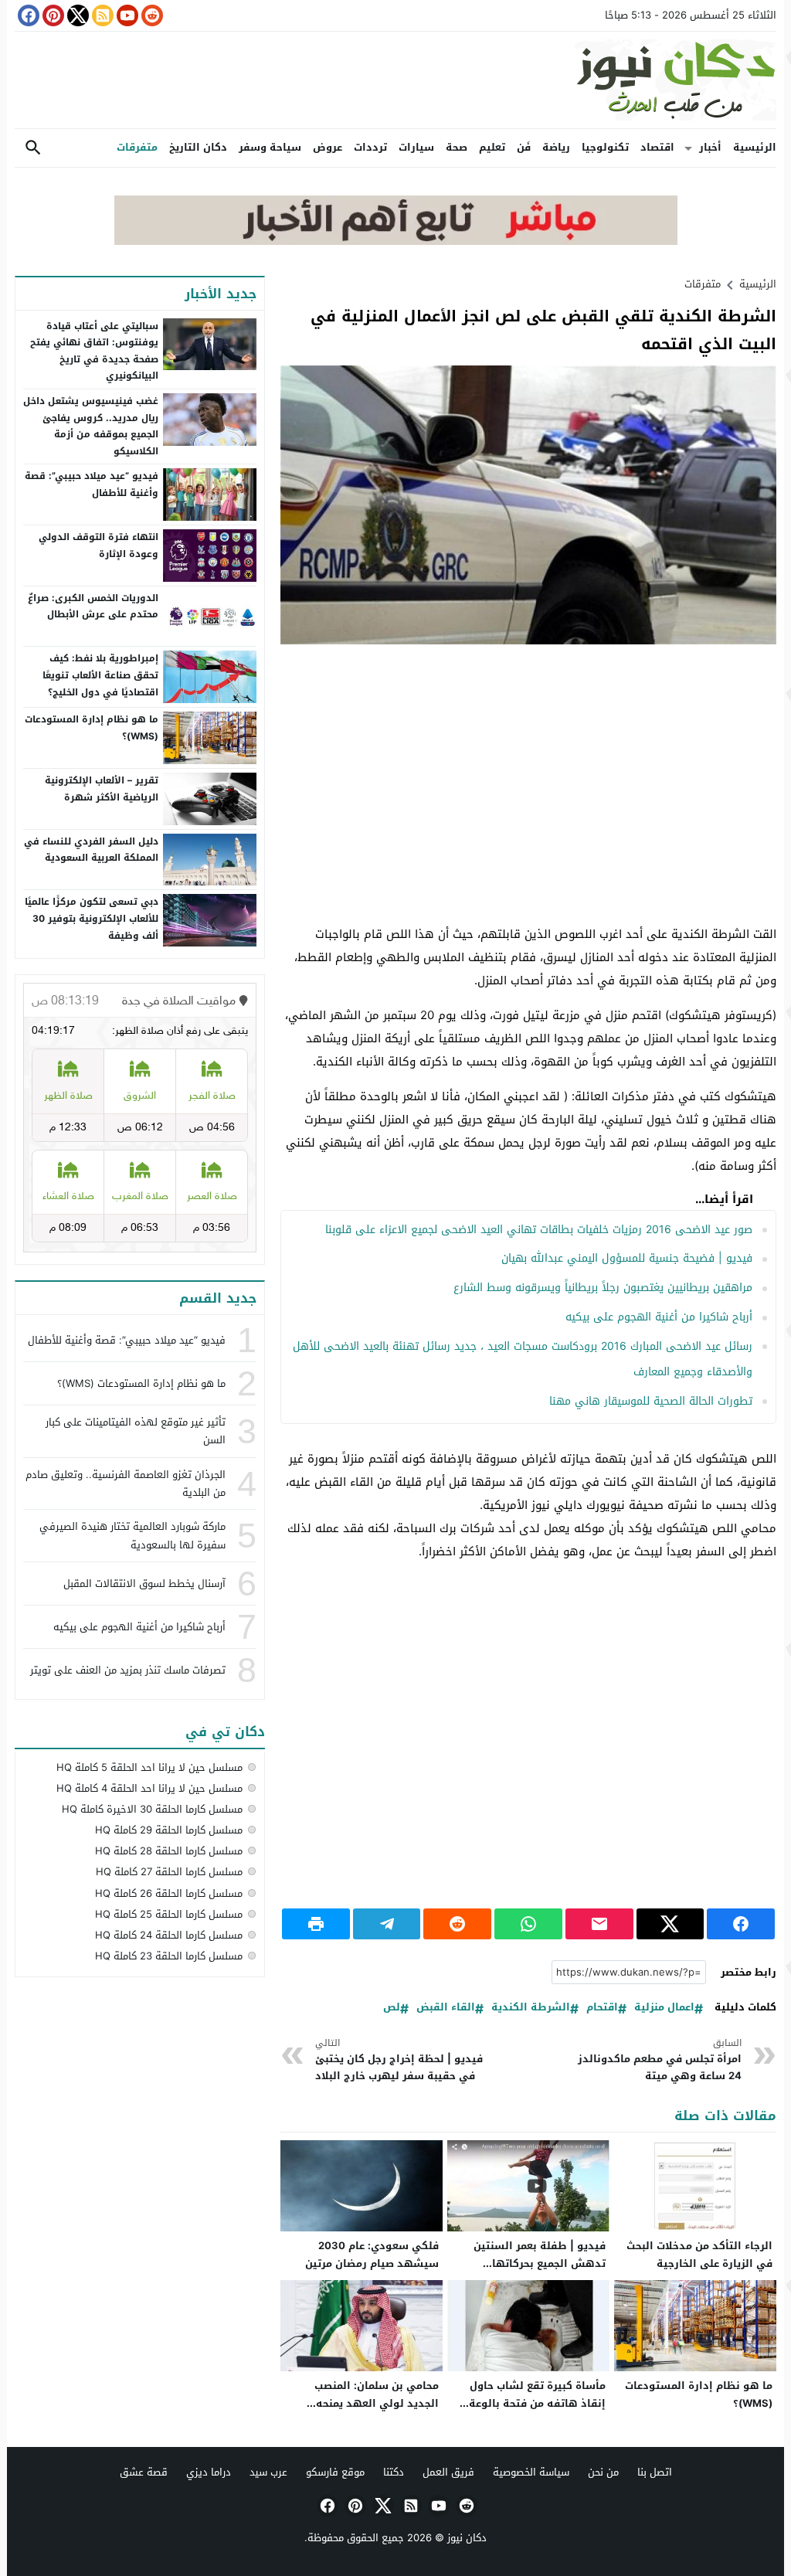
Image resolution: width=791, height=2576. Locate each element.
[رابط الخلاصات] (101, 15)
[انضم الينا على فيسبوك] (27, 15)
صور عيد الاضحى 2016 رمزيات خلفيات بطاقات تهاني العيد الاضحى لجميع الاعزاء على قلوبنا (539, 1230)
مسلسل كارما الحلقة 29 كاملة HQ (169, 1830)
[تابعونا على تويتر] (76, 15)
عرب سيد (268, 2472)
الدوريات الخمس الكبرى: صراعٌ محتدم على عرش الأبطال (93, 607)
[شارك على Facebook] (741, 1924)
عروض (328, 147)
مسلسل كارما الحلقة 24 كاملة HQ (169, 1935)
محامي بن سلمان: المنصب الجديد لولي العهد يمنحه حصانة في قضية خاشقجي (376, 2403)
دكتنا (394, 2472)
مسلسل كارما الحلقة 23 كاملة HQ (169, 1956)
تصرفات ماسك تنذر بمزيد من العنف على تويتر (128, 1670)
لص (392, 2008)
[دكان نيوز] (395, 80)
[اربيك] (396, 241)
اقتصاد (657, 147)
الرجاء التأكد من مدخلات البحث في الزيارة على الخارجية (699, 2255)
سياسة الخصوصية (531, 2472)
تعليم (492, 147)
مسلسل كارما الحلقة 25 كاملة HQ (169, 1914)
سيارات (416, 147)
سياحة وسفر (270, 147)
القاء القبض (446, 2008)
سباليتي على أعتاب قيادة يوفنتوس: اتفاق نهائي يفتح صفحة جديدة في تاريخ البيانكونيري (94, 351)
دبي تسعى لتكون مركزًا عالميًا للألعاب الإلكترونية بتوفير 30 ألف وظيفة (92, 918)
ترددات (370, 147)
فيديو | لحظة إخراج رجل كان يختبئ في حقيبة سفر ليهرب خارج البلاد (399, 2060)
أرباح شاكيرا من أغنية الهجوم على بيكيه (659, 1317)
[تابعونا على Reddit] (151, 15)
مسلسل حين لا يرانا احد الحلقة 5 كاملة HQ (149, 1767)
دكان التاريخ (198, 147)
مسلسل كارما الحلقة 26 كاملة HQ (169, 1893)
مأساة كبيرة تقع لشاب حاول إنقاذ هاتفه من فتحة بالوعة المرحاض (537, 2403)
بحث (33, 148)
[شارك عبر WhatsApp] (528, 1924)
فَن (524, 147)
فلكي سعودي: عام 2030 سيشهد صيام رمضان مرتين (372, 2255)
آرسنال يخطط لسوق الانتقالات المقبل (144, 1584)
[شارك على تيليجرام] (387, 1924)
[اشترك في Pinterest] (52, 15)
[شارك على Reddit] (457, 1924)
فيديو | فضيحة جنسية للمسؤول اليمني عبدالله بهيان (627, 1258)
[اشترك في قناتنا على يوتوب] (126, 15)
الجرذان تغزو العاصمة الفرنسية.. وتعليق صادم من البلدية (126, 1483)
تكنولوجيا (605, 147)
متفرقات (137, 147)
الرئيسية (755, 147)
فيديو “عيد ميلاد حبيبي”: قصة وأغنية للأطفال (92, 484)
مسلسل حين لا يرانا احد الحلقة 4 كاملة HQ (149, 1788)
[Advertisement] (528, 768)
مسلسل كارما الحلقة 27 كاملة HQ (169, 1872)
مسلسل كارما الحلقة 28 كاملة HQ (169, 1851)
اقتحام (602, 2008)
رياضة (556, 147)
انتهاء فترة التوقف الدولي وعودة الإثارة (98, 545)
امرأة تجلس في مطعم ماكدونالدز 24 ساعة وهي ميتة (660, 2060)
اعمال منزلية (664, 2008)
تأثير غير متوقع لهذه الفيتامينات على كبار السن (136, 1431)
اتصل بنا (655, 2472)
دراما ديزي (209, 2472)
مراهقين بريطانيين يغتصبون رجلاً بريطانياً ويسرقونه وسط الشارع (603, 1288)
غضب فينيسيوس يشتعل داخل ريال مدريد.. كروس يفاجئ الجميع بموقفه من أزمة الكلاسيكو (91, 426)
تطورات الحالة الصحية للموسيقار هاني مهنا (651, 1401)
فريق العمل (448, 2472)
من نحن (603, 2472)
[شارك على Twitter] (670, 1924)
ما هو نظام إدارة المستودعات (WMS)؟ (699, 2394)
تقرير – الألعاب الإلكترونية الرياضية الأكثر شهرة (102, 789)
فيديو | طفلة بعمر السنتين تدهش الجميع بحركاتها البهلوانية (540, 2263)
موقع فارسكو (335, 2472)
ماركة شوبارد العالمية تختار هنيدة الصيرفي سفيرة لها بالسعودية (132, 1535)
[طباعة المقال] (316, 1924)
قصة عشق (144, 2472)
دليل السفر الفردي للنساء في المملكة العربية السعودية (91, 850)
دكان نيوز (467, 2538)
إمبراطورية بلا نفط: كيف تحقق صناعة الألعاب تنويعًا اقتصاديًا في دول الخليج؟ (100, 675)
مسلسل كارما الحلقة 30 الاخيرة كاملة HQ (152, 1809)
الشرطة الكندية (531, 2008)
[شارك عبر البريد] (599, 1924)
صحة (457, 147)
